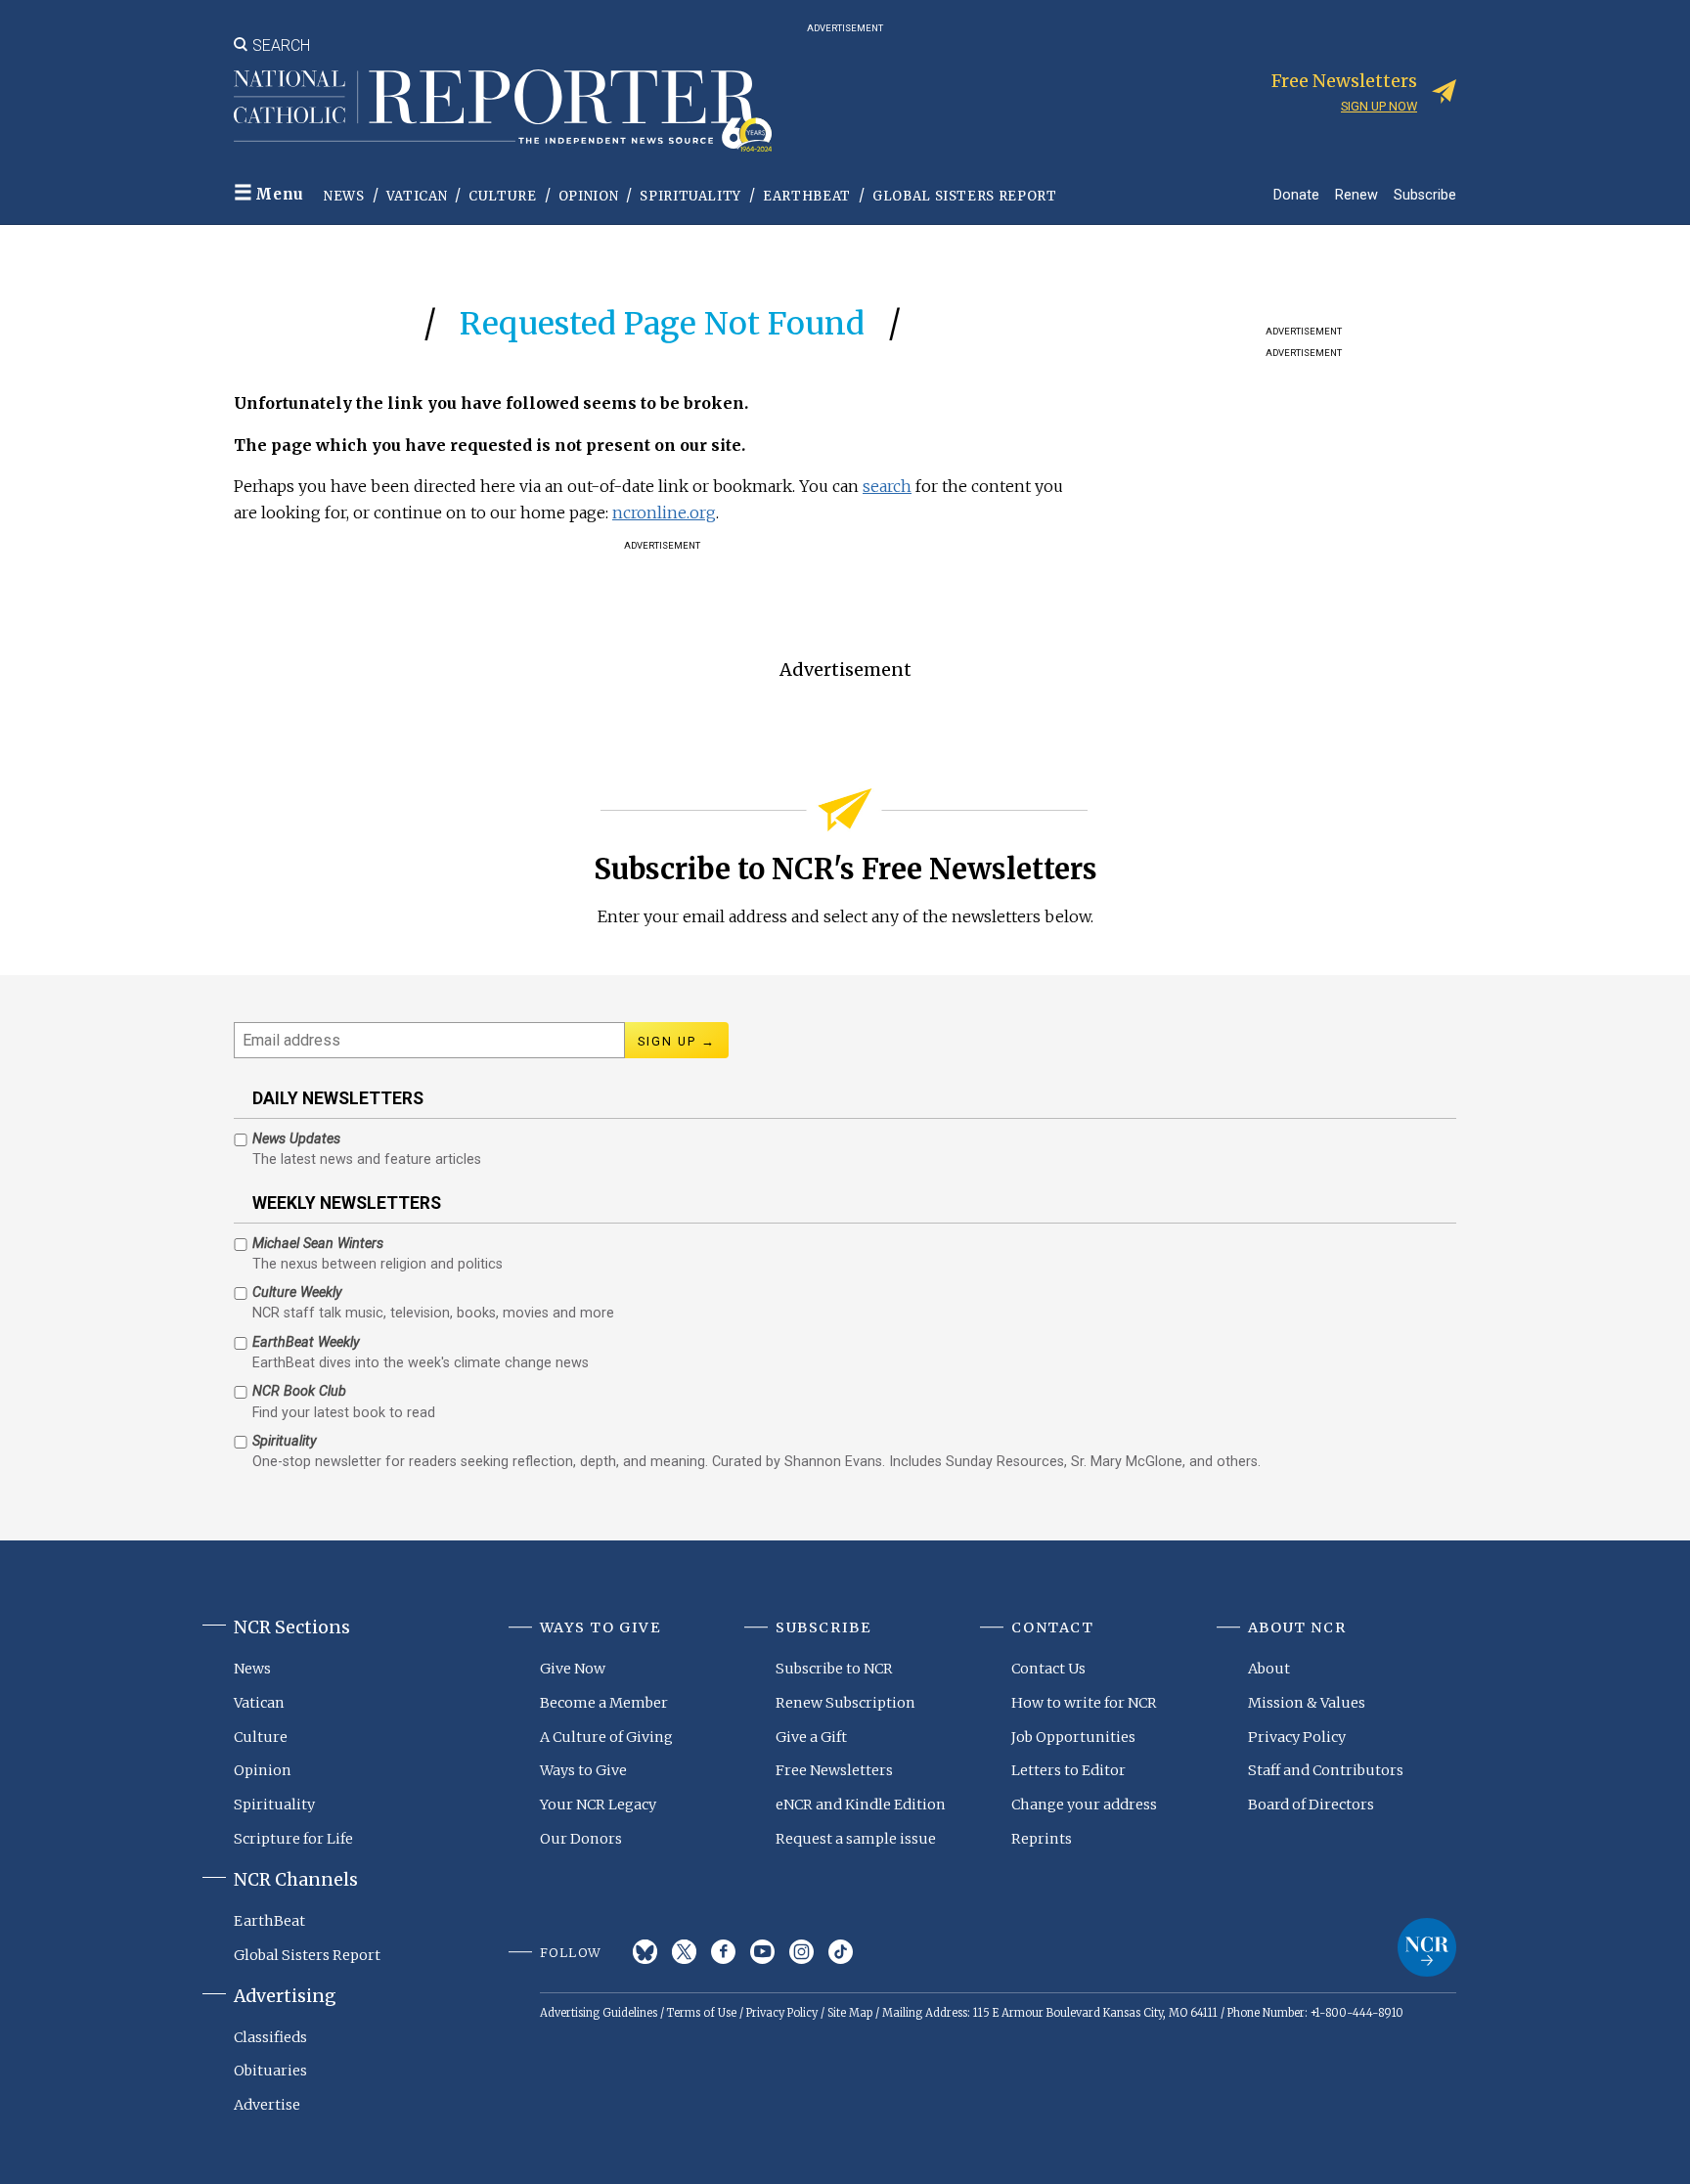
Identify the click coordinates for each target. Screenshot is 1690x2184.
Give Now (573, 1669)
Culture (503, 196)
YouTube (762, 1952)
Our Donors (581, 1839)
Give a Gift (811, 1737)
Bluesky (645, 1952)
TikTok (841, 1952)
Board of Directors (1311, 1805)
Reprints (1042, 1839)
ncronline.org (664, 513)
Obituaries (270, 2071)
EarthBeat (807, 196)
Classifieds (270, 2037)
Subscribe (1425, 194)
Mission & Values (1307, 1703)
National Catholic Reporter (1427, 1947)
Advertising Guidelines (599, 2013)
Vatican (417, 196)
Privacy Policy (1297, 1737)
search (887, 486)
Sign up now (1379, 106)
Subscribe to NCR (834, 1669)
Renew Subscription (845, 1703)
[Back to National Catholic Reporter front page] (503, 111)
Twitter (684, 1952)
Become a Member (604, 1703)
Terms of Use (702, 2013)
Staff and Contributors (1326, 1770)
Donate (1296, 194)
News (344, 196)
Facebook (723, 1952)
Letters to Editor (1068, 1770)
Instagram (801, 1952)
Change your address (1084, 1805)
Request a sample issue (856, 1839)
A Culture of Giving (606, 1737)
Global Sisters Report (965, 196)
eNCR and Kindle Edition (861, 1805)
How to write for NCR (1084, 1703)
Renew (1356, 194)
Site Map (850, 2013)
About (1269, 1669)
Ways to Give (583, 1770)
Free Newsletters (834, 1770)
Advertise (267, 2105)
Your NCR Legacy (598, 1805)
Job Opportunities (1073, 1737)
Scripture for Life (293, 1839)
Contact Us (1048, 1669)
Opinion (589, 196)
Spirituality (690, 196)
